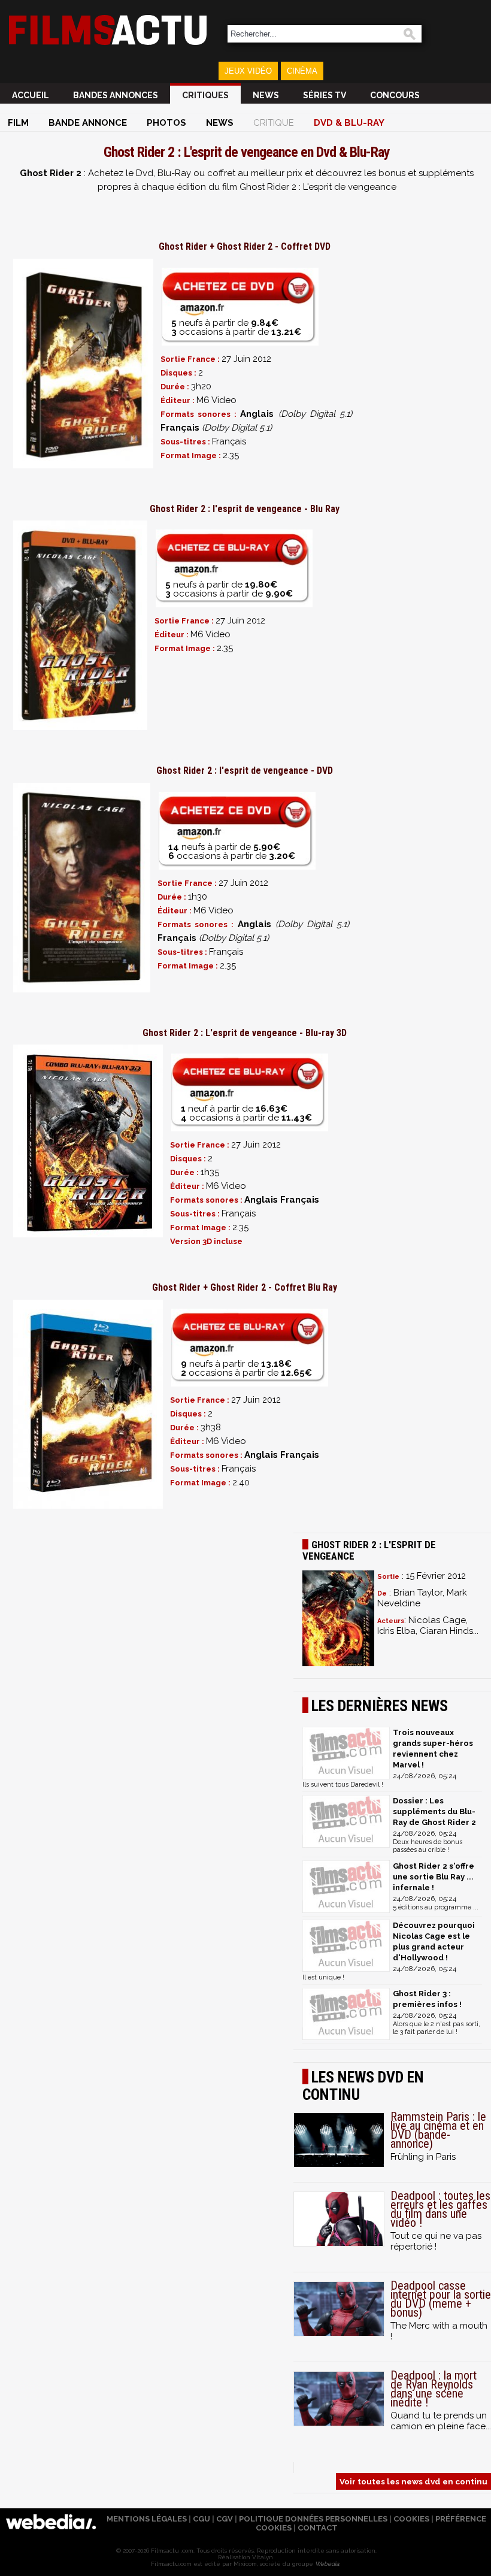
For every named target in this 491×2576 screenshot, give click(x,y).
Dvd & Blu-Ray (349, 123)
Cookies (411, 2519)
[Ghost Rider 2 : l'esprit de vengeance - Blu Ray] (80, 625)
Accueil (31, 95)
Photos (166, 123)
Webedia (327, 2564)
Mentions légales (147, 2519)
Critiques (205, 95)
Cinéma (302, 71)
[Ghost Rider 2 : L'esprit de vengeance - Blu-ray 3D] (88, 1141)
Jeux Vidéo (248, 71)
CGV (225, 2519)
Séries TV (325, 95)
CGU (201, 2519)
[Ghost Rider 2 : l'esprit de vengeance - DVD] (82, 888)
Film (18, 123)
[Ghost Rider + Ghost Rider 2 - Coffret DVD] (83, 364)
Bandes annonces (116, 95)
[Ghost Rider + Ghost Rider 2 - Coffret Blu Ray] (88, 1404)
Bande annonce (88, 123)
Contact (318, 2528)
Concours (395, 95)
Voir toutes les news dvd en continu (413, 2481)
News (266, 95)
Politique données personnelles (313, 2519)
